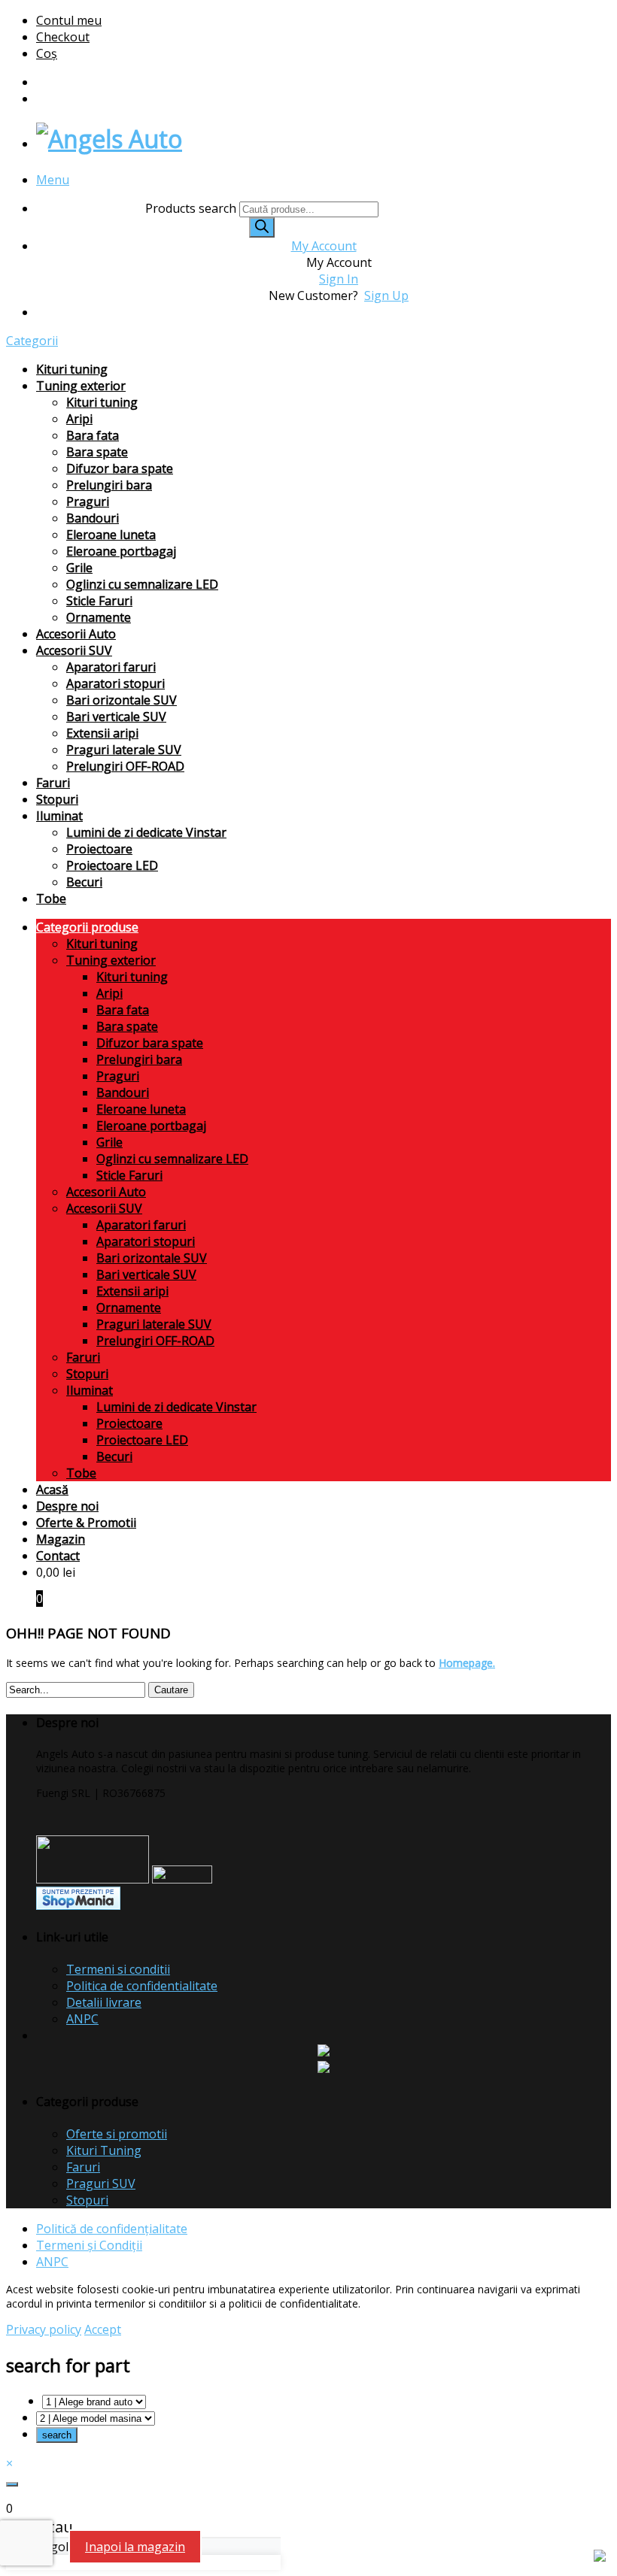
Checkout (63, 37)
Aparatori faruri (111, 667)
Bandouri (93, 518)
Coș (47, 53)
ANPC (82, 2019)
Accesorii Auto (76, 634)
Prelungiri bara (109, 485)
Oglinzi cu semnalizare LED (142, 584)
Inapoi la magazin (135, 2547)
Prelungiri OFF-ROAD (125, 766)
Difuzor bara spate (120, 468)
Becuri (84, 882)
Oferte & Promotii (86, 1523)
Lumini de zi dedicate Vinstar (146, 832)
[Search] (262, 227)
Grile (79, 568)
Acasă (52, 1490)
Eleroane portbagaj (121, 551)
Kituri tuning (72, 369)
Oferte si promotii (117, 2134)
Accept (103, 2329)
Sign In (339, 279)
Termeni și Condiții (89, 2245)
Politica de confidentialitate (142, 1986)
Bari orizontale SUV (122, 700)
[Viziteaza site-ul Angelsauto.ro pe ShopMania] (78, 1906)
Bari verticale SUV (116, 717)
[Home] (109, 139)
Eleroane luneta (111, 535)
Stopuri (57, 799)
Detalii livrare (104, 2002)
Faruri (53, 783)
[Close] (12, 2484)
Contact (58, 1556)
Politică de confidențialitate (112, 2229)
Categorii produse (87, 927)
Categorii (32, 341)
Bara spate (97, 452)
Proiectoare (99, 849)
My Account (324, 246)
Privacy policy (44, 2329)
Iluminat (59, 816)
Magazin (61, 1539)
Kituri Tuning (104, 2150)
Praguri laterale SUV (124, 750)
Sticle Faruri (99, 601)
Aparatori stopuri (115, 683)
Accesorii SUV (74, 650)
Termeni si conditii (118, 1969)
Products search (192, 208)
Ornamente (99, 617)
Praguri (88, 502)
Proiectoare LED (112, 865)
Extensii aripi (102, 733)
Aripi (79, 419)
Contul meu (69, 20)
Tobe (51, 899)
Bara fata (93, 435)
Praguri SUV (101, 2184)
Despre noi (67, 1506)
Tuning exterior (81, 386)
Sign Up (386, 295)
